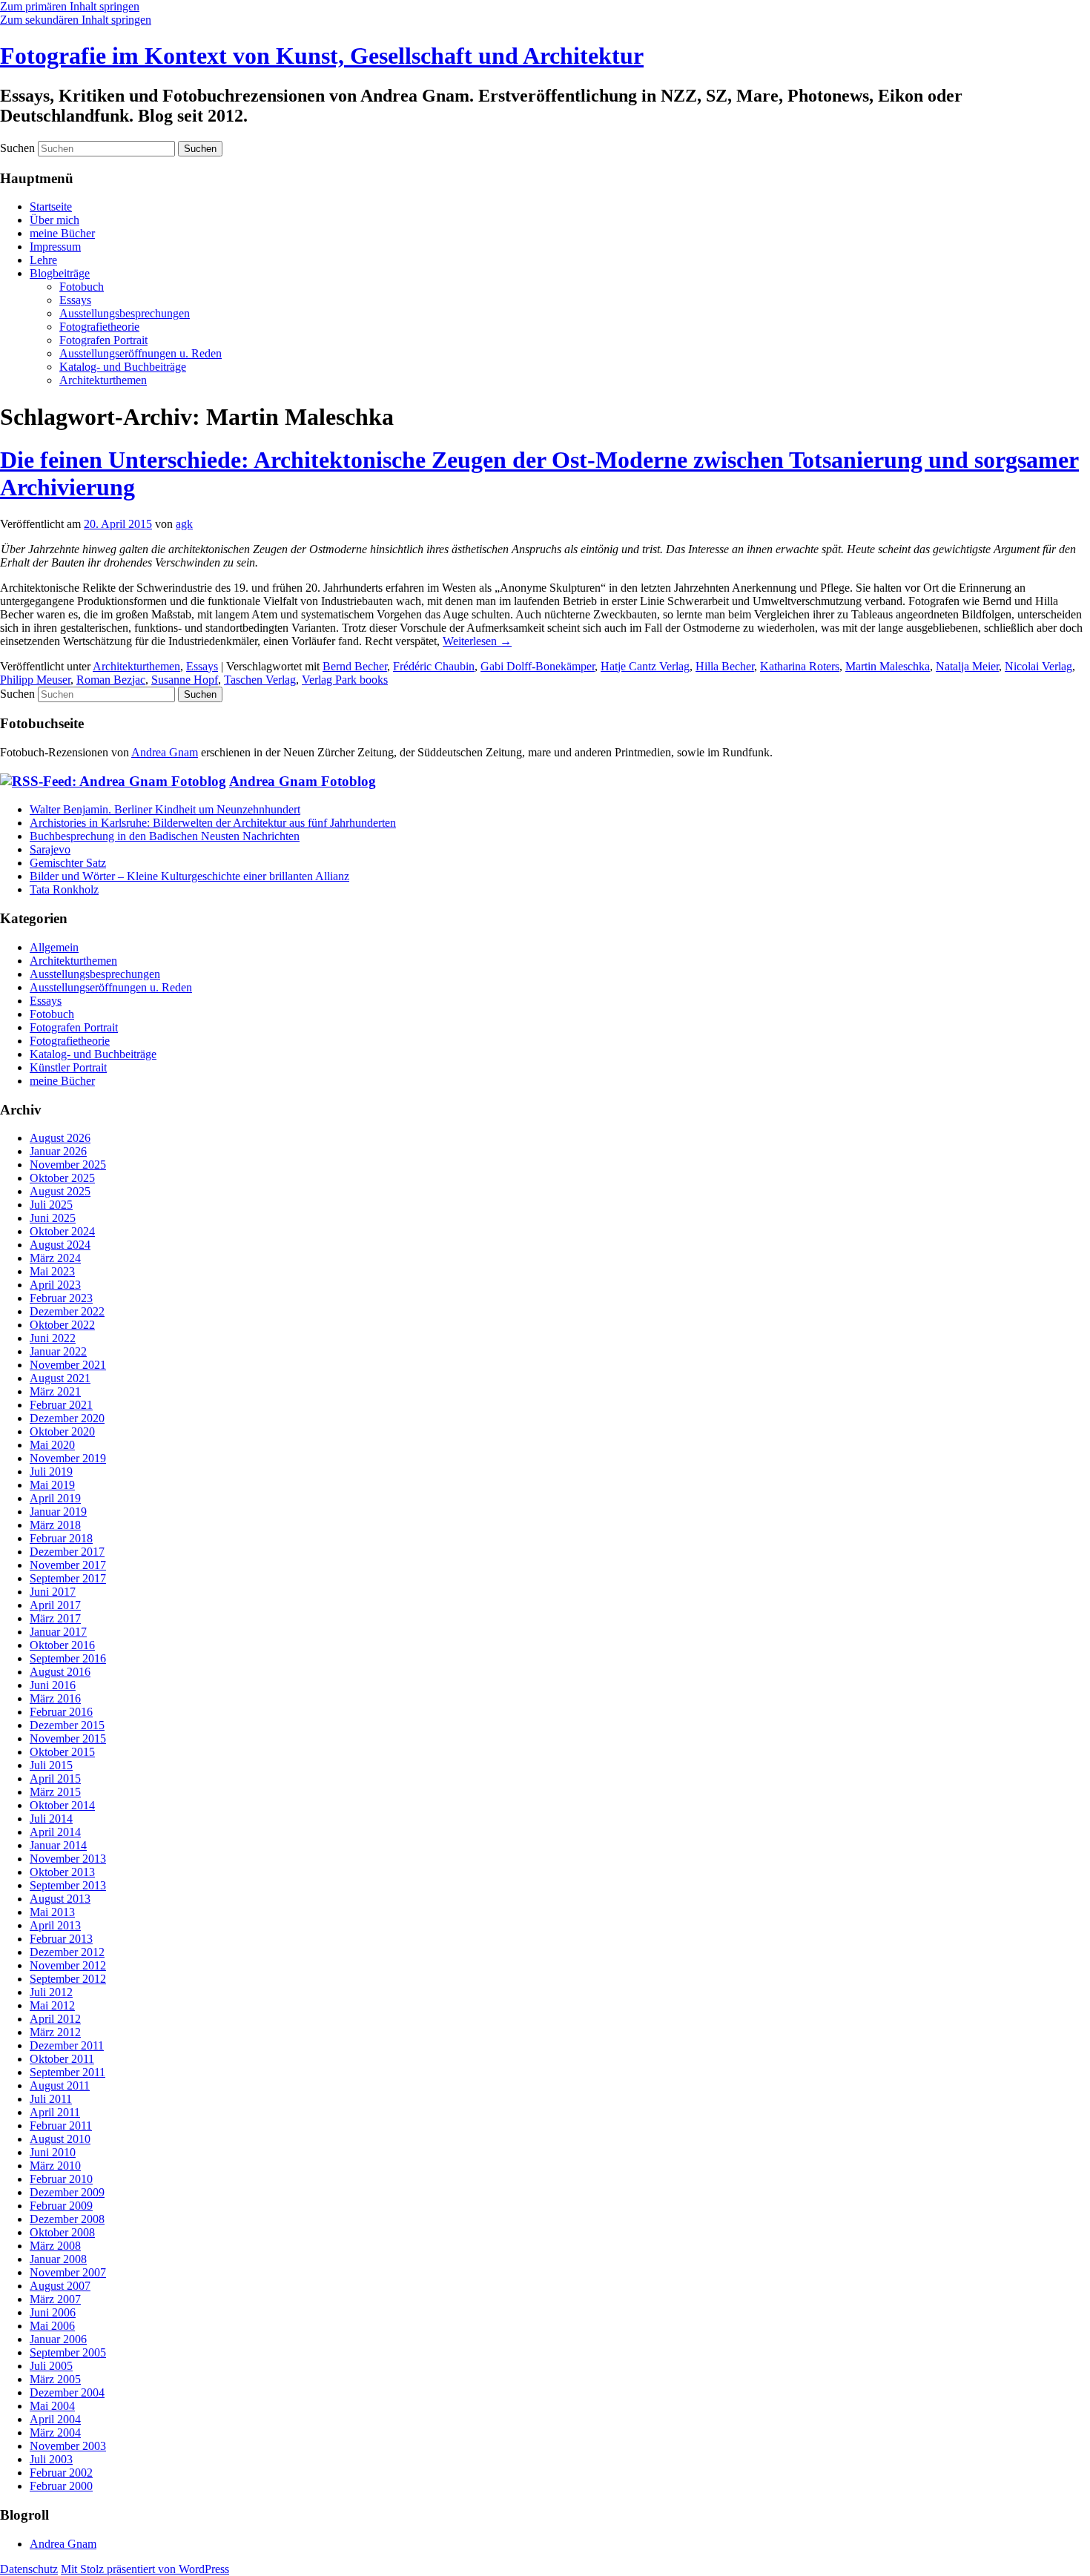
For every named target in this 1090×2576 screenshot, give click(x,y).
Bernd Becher (355, 666)
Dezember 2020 (67, 1418)
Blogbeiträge (60, 273)
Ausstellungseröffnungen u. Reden (141, 353)
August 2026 (60, 1138)
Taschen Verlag (260, 680)
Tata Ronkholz (64, 889)
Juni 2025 (53, 1218)
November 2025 (68, 1165)
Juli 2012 (51, 1992)
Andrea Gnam (165, 752)
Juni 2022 (53, 1338)
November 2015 (68, 1738)
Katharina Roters (800, 666)
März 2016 (55, 1698)
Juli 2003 (51, 2459)
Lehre (43, 260)
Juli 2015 (51, 1765)
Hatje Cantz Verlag (645, 666)
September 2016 (68, 1658)
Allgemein (54, 947)
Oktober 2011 (62, 2059)
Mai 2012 (52, 2005)
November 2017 (68, 1565)
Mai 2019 (52, 1485)
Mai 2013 (52, 1912)
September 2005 (68, 2352)
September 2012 (68, 1979)
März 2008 (55, 2246)
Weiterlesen (477, 641)
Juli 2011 (51, 2099)
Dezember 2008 (67, 2219)
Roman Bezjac (111, 680)
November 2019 (68, 1458)
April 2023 (55, 1285)
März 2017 (55, 1618)
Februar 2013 (61, 1939)
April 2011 (55, 2112)
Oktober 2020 (62, 1431)
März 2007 (55, 2299)
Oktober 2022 (62, 1325)
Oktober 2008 (62, 2232)
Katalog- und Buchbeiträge (123, 367)
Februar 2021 (61, 1405)
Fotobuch (82, 287)
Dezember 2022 (67, 1311)
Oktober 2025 (62, 1178)
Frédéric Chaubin (434, 666)
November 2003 (68, 2446)
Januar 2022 (58, 1351)
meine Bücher (62, 233)
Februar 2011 (61, 2126)
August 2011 (60, 2085)
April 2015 (55, 1779)
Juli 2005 (51, 2366)
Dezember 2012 (67, 1952)
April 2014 (55, 1832)
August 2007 (60, 2286)
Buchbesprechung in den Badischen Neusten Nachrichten (165, 836)
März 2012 (55, 2032)
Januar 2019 (58, 1512)
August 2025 (60, 1191)
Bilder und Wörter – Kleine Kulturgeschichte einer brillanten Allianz (189, 876)
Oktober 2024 (62, 1231)
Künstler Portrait (68, 1067)
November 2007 (68, 2272)
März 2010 (55, 2166)
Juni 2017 (53, 1592)
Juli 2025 (51, 1205)
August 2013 (60, 1899)
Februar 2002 (61, 2473)
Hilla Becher (725, 666)
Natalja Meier (967, 666)
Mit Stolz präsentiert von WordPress (145, 2569)
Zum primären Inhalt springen (70, 6)
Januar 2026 (58, 1151)
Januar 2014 (58, 1845)
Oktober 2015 (62, 1752)
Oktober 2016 (62, 1645)
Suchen (17, 148)
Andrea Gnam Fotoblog (303, 781)
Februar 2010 (61, 2179)
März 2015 (55, 1792)
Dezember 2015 (67, 1725)
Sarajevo (50, 849)
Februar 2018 (61, 1538)
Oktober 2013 (62, 1872)
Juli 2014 (51, 1819)
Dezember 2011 (67, 2045)
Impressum (55, 247)
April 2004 (55, 2419)
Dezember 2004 (67, 2392)
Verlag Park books (345, 680)
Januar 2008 (58, 2259)
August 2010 (60, 2139)
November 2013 (68, 1859)
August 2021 (60, 1378)
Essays (75, 300)
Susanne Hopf (185, 680)
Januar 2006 (58, 2339)
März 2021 (55, 1391)
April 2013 (55, 1925)
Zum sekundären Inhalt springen (76, 20)
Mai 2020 (52, 1445)
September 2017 (68, 1578)
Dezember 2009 (67, 2192)
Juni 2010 (53, 2152)
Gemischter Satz (68, 863)
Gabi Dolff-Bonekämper (538, 666)
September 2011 (67, 2072)
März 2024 (55, 1258)
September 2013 (68, 1885)
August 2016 (60, 1672)
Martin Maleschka (888, 666)
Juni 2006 (53, 2312)
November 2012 (68, 1965)
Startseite (51, 207)
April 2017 (55, 1605)
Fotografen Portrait (103, 340)
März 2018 (55, 1525)
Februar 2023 (61, 1298)
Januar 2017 (58, 1632)
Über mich (54, 220)
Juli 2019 (51, 1472)
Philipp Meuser (35, 680)
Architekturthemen (103, 380)
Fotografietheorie (99, 327)
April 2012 (55, 2019)
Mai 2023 (52, 1271)
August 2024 (60, 1245)
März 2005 (55, 2379)
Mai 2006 (52, 2326)
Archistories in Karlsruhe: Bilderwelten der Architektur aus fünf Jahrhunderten (213, 823)
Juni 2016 (53, 1685)
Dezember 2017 (67, 1552)
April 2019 (55, 1498)
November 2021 (68, 1365)
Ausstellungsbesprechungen (125, 313)
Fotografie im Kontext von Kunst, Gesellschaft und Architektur (322, 56)
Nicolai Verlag (1038, 666)
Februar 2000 (61, 2486)
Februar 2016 (61, 1712)
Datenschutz (29, 2569)
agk (184, 524)
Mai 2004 (52, 2406)
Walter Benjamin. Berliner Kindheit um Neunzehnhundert (165, 809)
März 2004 (55, 2433)
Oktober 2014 (62, 1805)
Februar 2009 (61, 2206)
